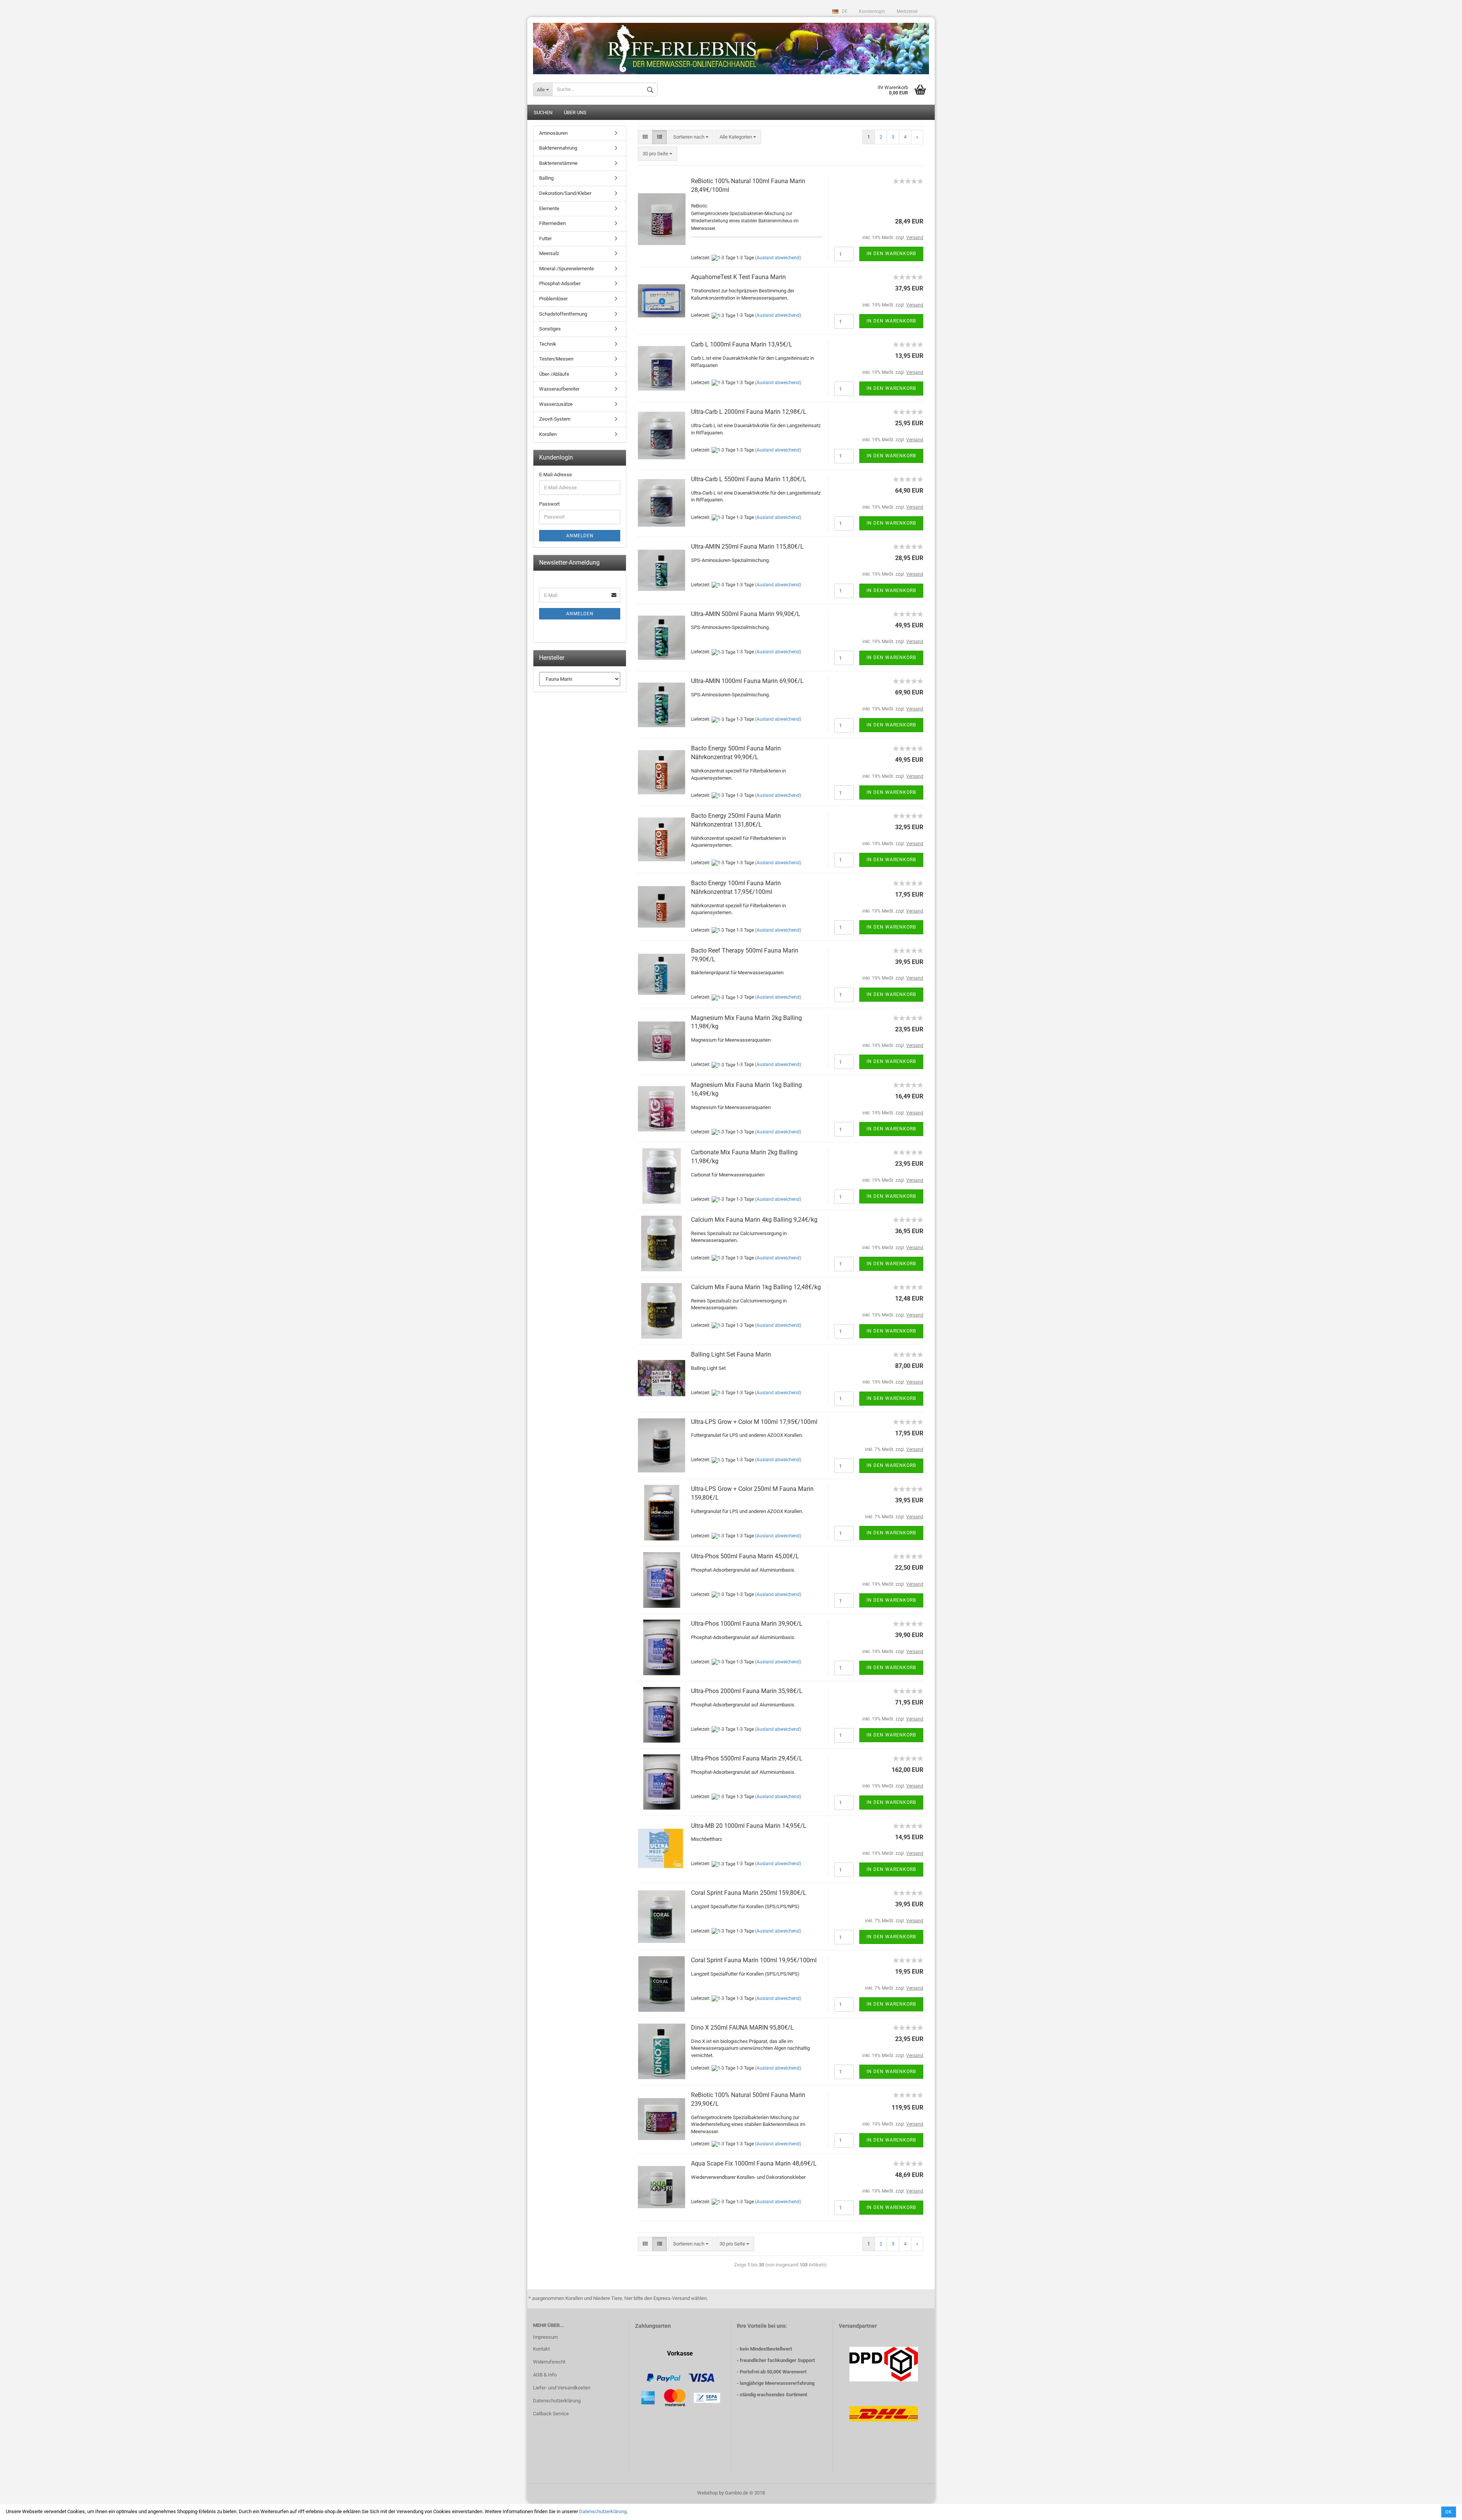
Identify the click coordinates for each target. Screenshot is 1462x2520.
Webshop (707, 2493)
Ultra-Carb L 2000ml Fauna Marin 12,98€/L (749, 412)
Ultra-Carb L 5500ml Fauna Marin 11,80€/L (749, 479)
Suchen (543, 113)
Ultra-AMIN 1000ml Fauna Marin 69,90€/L (747, 681)
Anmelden (580, 536)
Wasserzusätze (556, 404)
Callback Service (551, 2414)
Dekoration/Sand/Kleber (565, 193)
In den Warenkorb (891, 254)
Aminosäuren (553, 133)
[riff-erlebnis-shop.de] (731, 46)
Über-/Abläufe (554, 374)
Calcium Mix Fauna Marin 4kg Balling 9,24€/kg (754, 1220)
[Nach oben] (1441, 2509)
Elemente (549, 208)
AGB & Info (545, 2375)
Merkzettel (907, 11)
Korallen (548, 434)
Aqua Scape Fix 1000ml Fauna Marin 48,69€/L (754, 2163)
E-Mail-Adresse (555, 475)
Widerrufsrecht (549, 2362)
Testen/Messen (556, 359)
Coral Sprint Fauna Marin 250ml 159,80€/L (749, 1893)
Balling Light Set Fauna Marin (731, 1354)
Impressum (545, 2337)
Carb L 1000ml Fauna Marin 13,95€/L (742, 344)
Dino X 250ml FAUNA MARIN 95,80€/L (742, 2028)
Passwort (549, 504)
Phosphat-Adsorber (560, 283)
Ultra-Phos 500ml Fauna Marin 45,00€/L (745, 1556)
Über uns (575, 113)
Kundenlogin (872, 11)
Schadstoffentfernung (563, 314)
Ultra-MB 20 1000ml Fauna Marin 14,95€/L (749, 1826)
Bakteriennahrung (558, 148)
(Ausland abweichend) (778, 258)
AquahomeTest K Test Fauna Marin (738, 277)
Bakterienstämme (558, 163)
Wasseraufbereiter (559, 389)
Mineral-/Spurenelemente (567, 269)
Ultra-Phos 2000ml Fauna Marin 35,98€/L (747, 1691)
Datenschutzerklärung (603, 2511)
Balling (546, 178)
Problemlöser (553, 299)
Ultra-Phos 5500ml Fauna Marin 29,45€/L (747, 1758)
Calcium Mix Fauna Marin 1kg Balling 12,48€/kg (756, 1287)
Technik (548, 344)
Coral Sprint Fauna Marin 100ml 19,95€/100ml (754, 1960)
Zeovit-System (555, 419)
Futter (545, 239)
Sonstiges (550, 329)
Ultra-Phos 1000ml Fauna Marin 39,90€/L (747, 1624)
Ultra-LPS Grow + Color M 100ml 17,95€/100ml (754, 1422)
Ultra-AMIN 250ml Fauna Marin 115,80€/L (747, 547)
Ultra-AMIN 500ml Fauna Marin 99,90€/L (746, 614)
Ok (1449, 2512)
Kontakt (541, 2349)
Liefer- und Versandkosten (562, 2388)
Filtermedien (552, 223)
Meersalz (549, 253)
